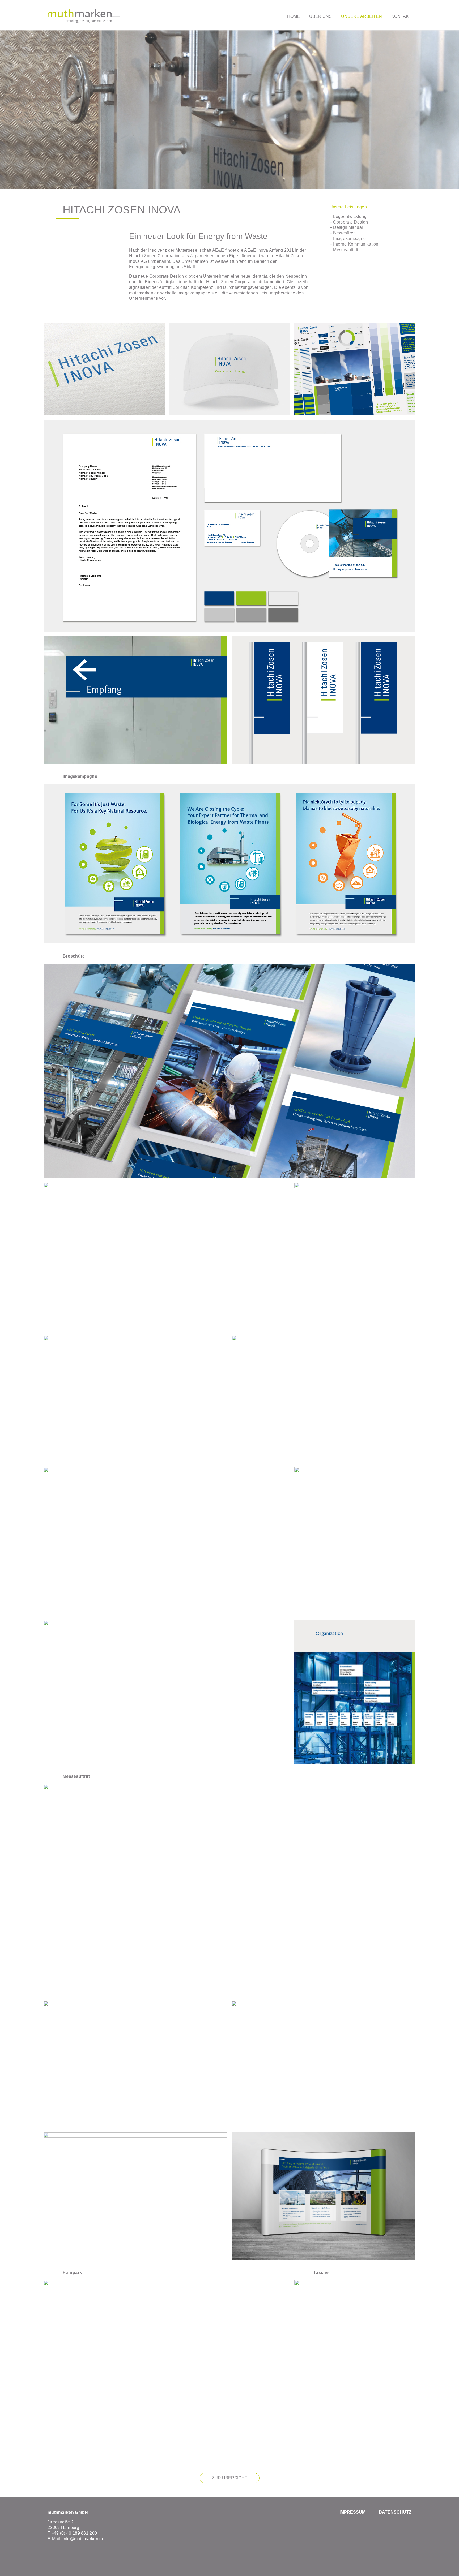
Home (294, 16)
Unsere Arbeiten (362, 16)
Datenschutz (395, 2512)
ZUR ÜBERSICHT (230, 2478)
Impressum (352, 2512)
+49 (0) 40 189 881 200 (74, 2533)
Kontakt (401, 16)
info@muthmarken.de (83, 2539)
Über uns (320, 16)
